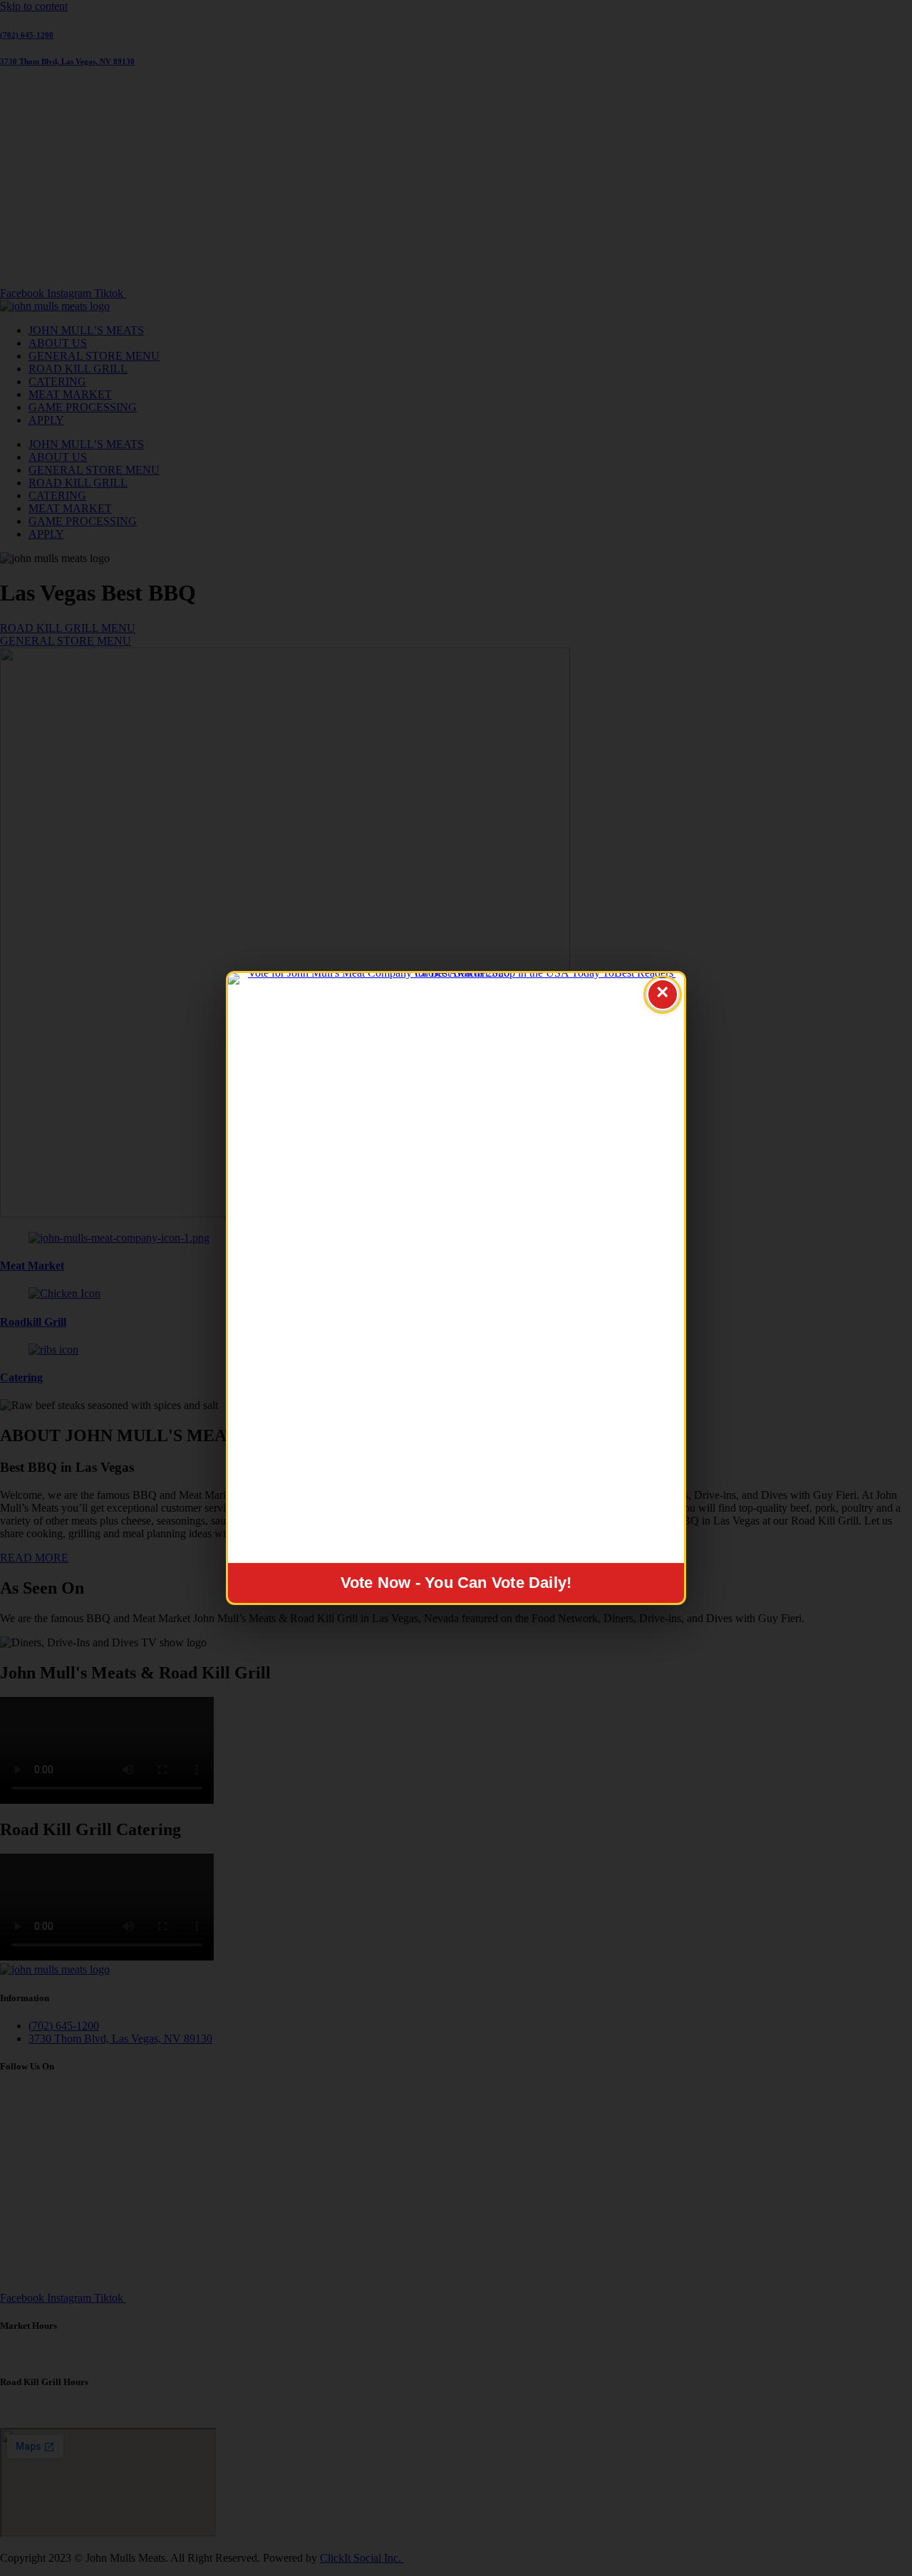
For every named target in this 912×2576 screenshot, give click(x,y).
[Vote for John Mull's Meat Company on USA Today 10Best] (456, 1268)
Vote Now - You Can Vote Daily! (456, 1583)
